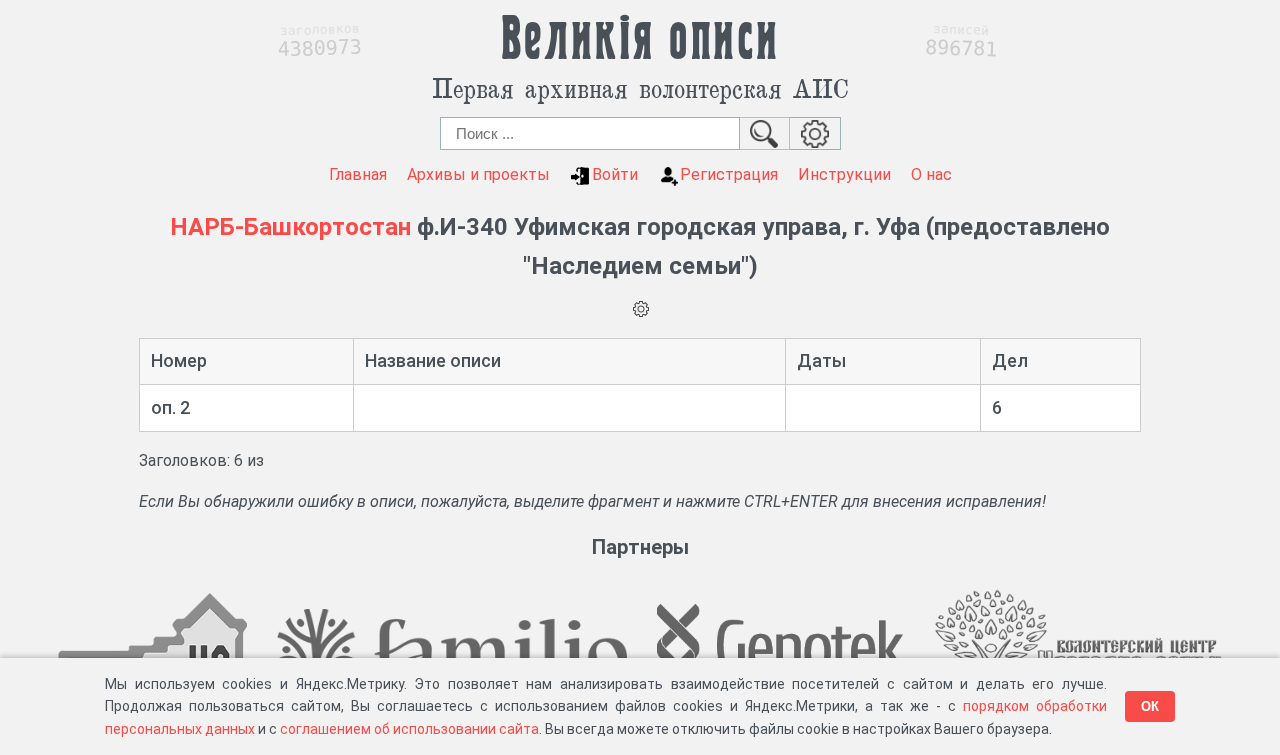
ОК (1150, 706)
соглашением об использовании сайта (409, 729)
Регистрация (729, 174)
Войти (615, 174)
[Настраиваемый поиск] (815, 133)
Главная (358, 174)
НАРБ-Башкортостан (290, 227)
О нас (931, 174)
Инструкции (844, 174)
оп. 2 (170, 407)
